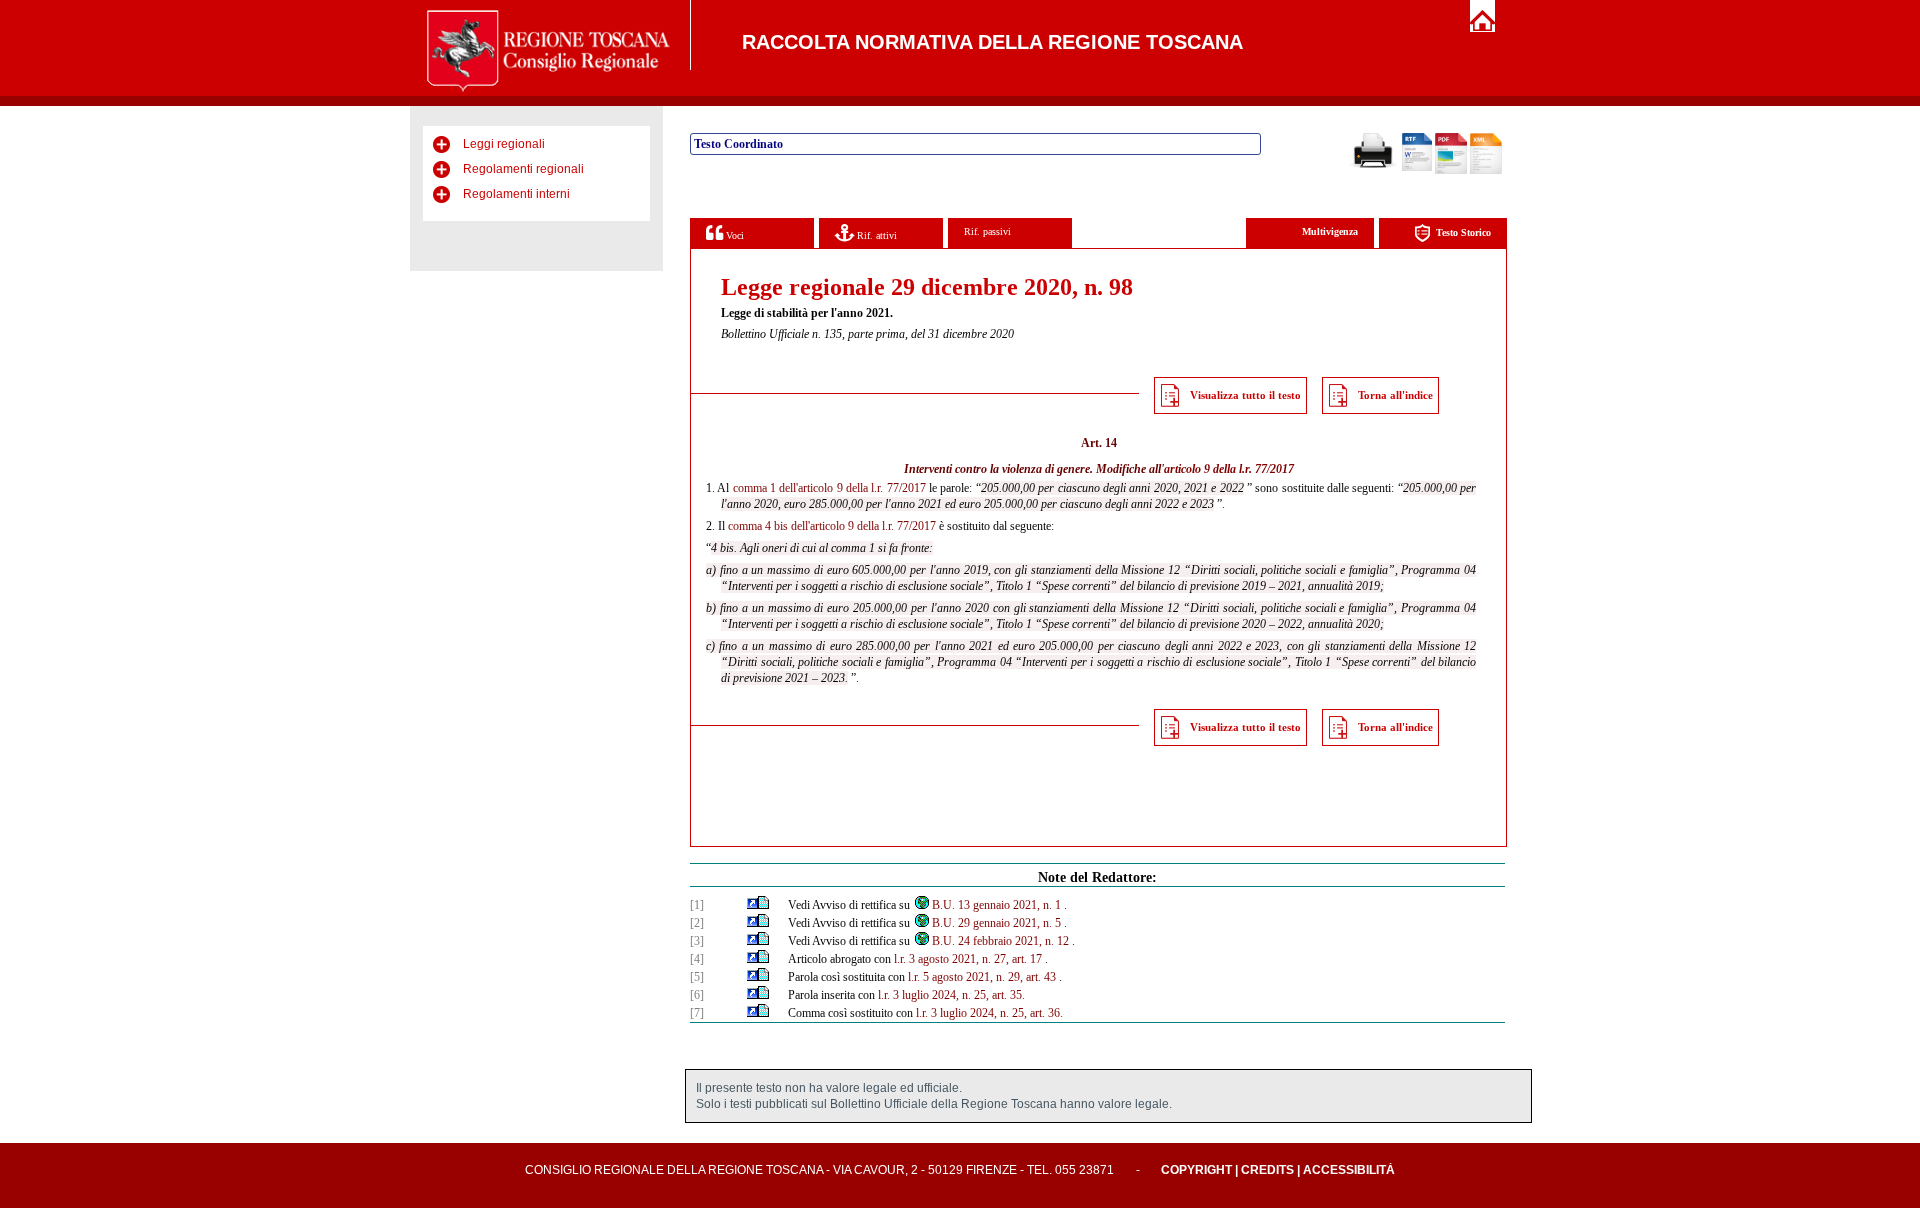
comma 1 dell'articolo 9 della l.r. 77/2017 (829, 488)
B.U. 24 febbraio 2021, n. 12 (1000, 941)
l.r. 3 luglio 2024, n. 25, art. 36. (989, 1013)
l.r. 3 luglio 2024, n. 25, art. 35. (951, 995)
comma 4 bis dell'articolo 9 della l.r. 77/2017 (832, 526)
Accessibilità (1349, 1170)
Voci (733, 235)
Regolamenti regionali (523, 169)
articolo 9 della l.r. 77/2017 (1229, 469)
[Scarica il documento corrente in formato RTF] (1417, 167)
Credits (1267, 1170)
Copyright (1196, 1170)
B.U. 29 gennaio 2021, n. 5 (996, 923)
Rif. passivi (987, 231)
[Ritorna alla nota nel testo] (752, 905)
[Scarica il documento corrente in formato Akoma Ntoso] (1486, 170)
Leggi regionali (504, 144)
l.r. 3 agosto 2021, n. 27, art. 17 (968, 959)
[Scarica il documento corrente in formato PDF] (1451, 170)
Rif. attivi (875, 235)
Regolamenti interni (516, 194)
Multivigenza (1330, 231)
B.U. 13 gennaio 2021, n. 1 (996, 905)
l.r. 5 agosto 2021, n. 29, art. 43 (982, 977)
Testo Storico (1463, 232)
